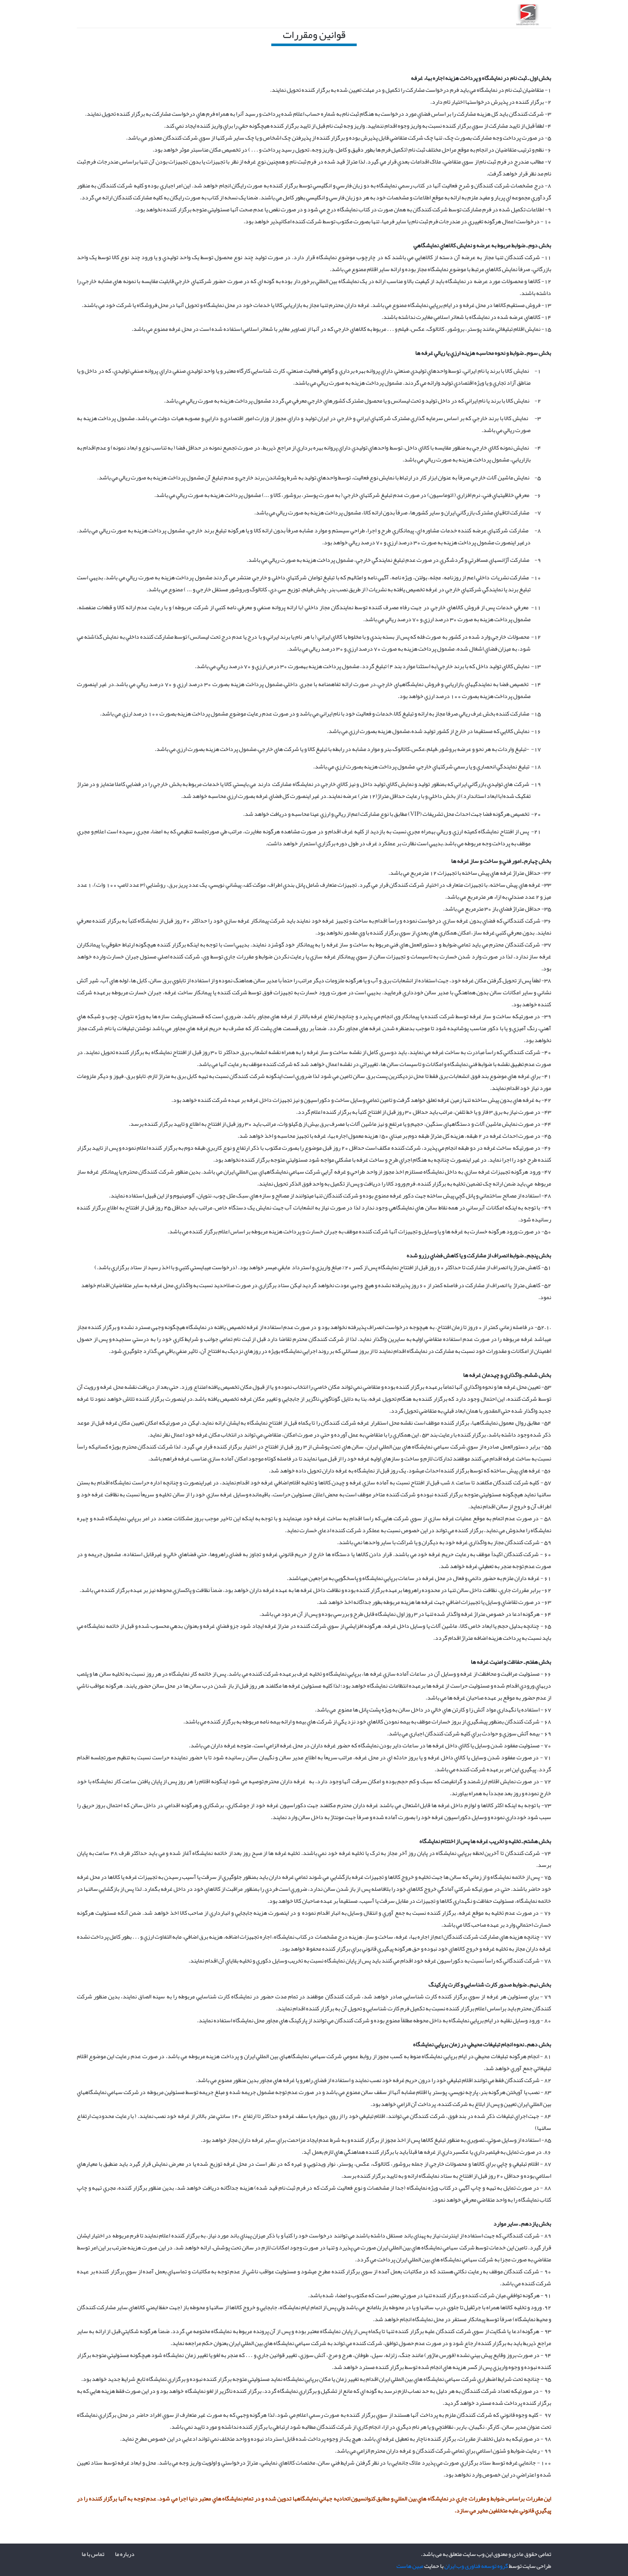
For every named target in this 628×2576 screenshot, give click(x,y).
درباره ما (125, 2554)
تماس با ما (93, 2554)
